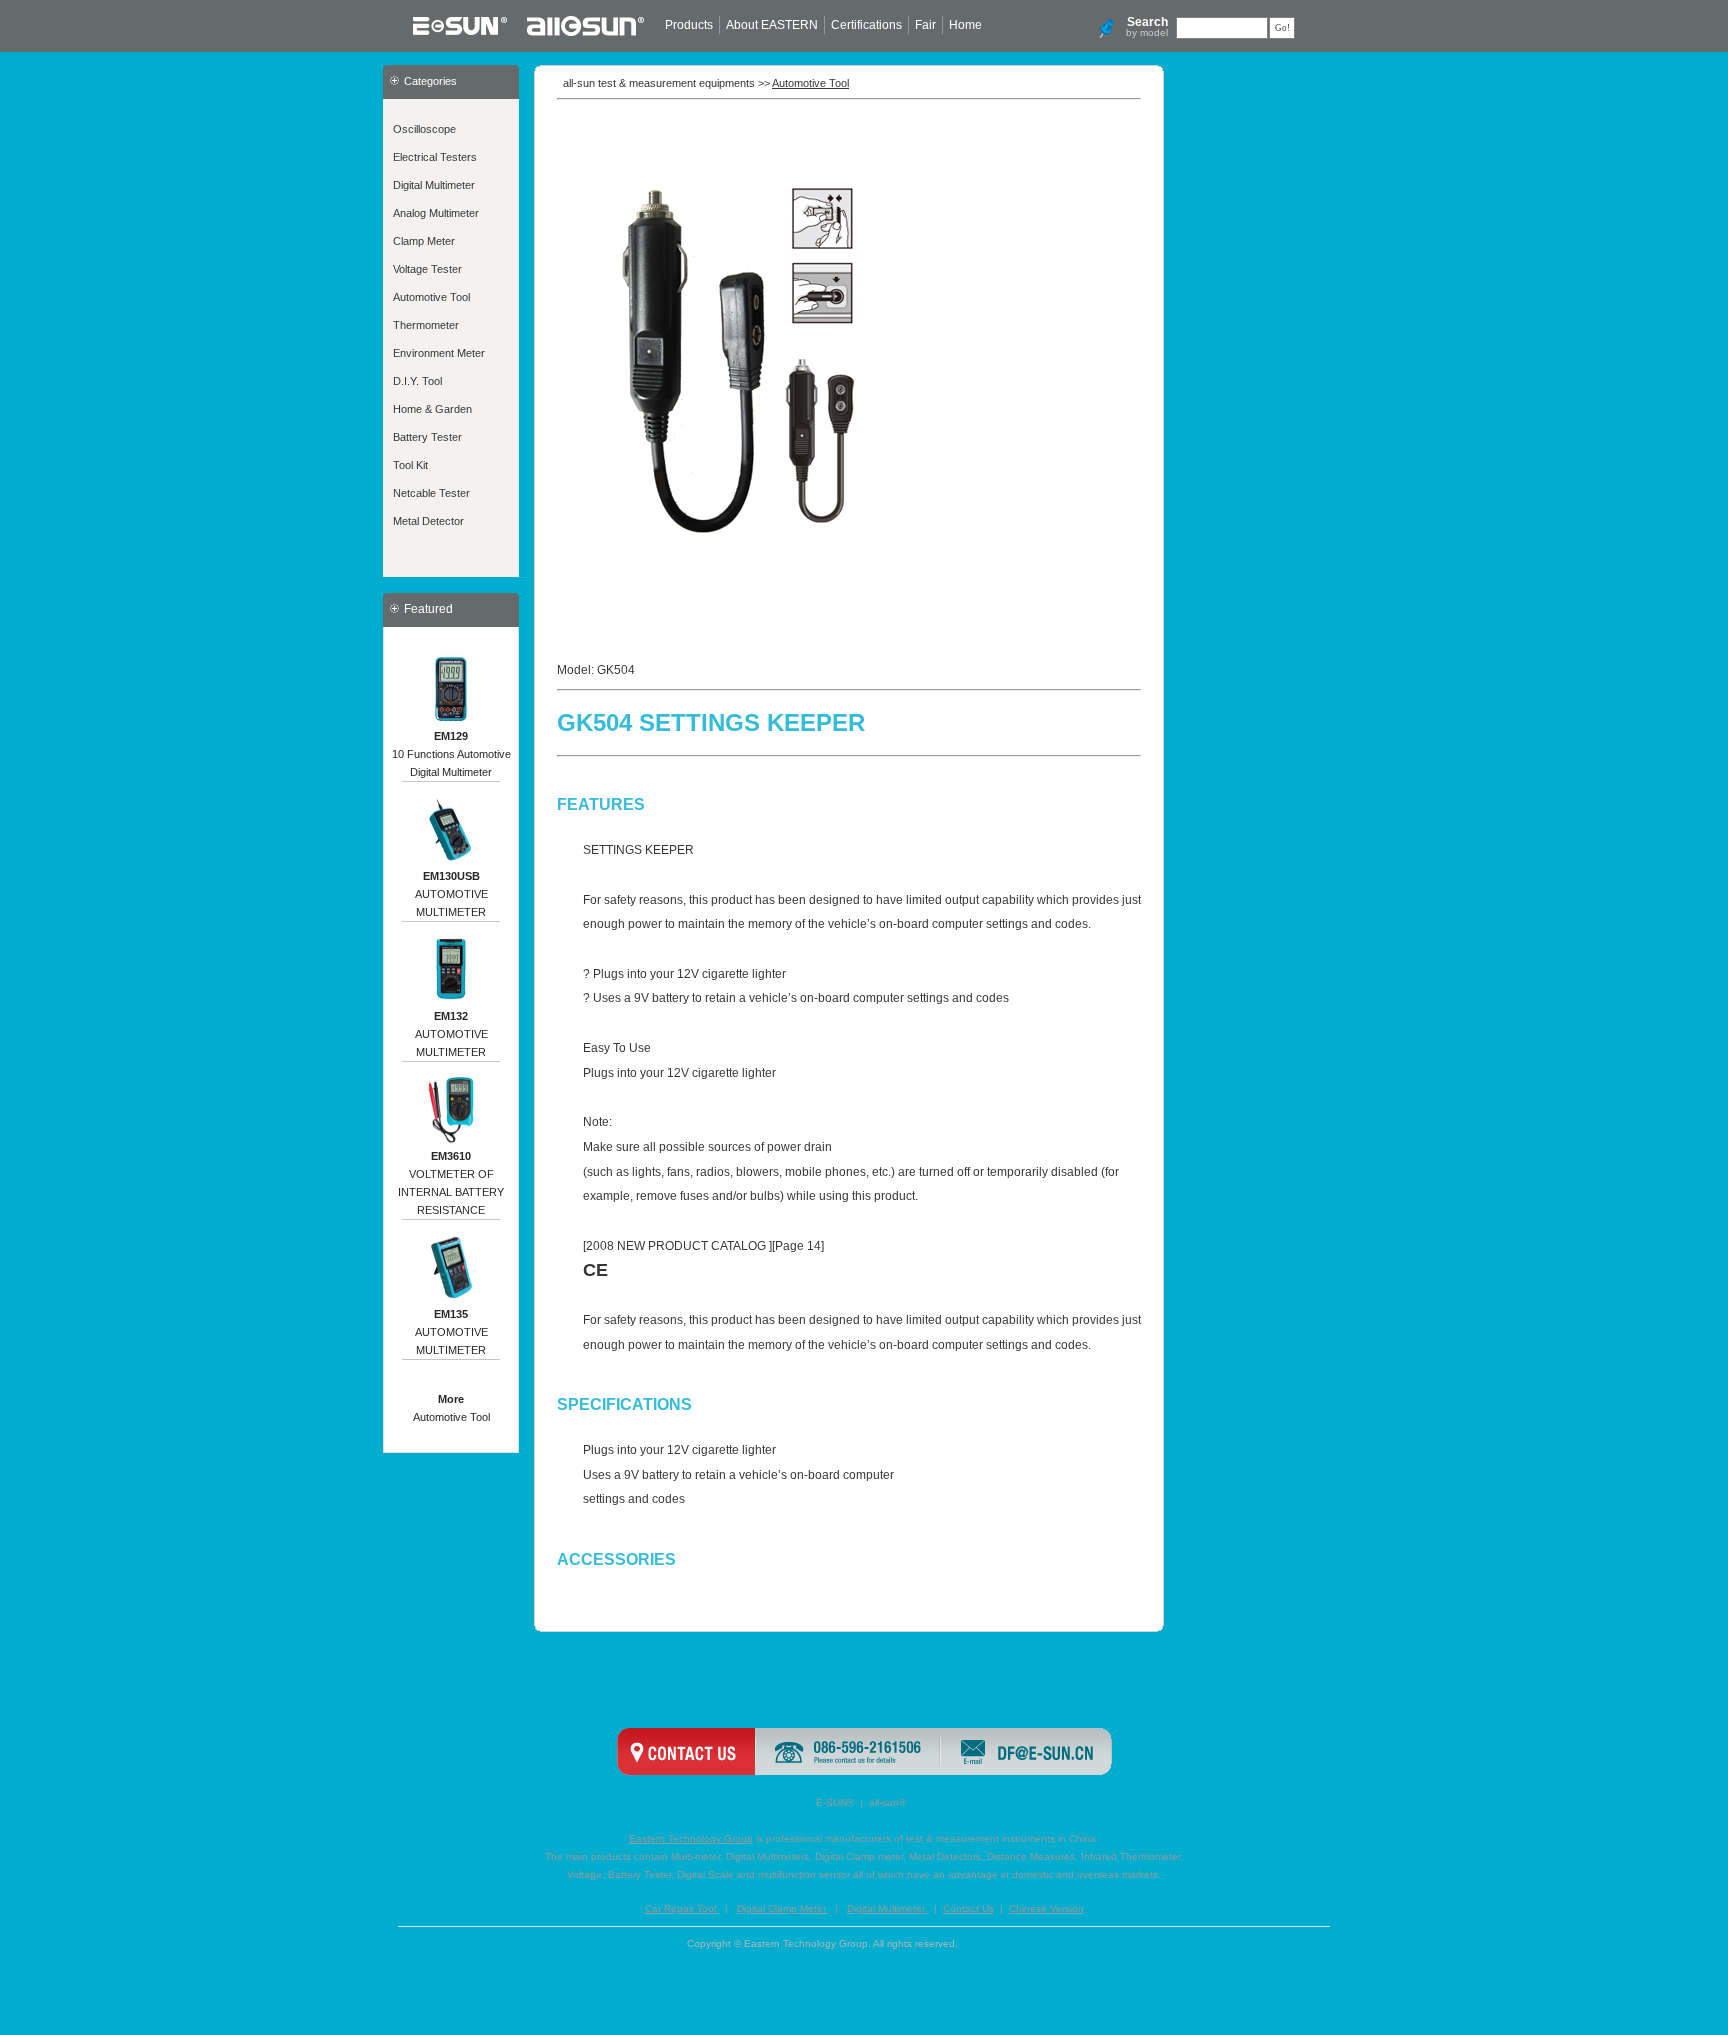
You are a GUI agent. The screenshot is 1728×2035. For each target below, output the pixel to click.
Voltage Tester (427, 269)
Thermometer (426, 325)
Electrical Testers (435, 157)
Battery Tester (427, 437)
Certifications (866, 25)
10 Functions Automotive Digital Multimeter (451, 754)
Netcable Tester (431, 493)
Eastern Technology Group (691, 1838)
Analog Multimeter (436, 213)
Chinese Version (1046, 1908)
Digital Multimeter (434, 185)
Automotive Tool (431, 297)
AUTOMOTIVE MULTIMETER (451, 894)
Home (965, 25)
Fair (925, 25)
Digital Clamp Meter (783, 1908)
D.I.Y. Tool (417, 381)
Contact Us (968, 1908)
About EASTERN (772, 25)
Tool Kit (410, 465)
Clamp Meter (424, 241)
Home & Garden (432, 409)
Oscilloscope (424, 129)
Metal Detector (428, 521)
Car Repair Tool (682, 1908)
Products (689, 25)
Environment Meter (439, 353)
